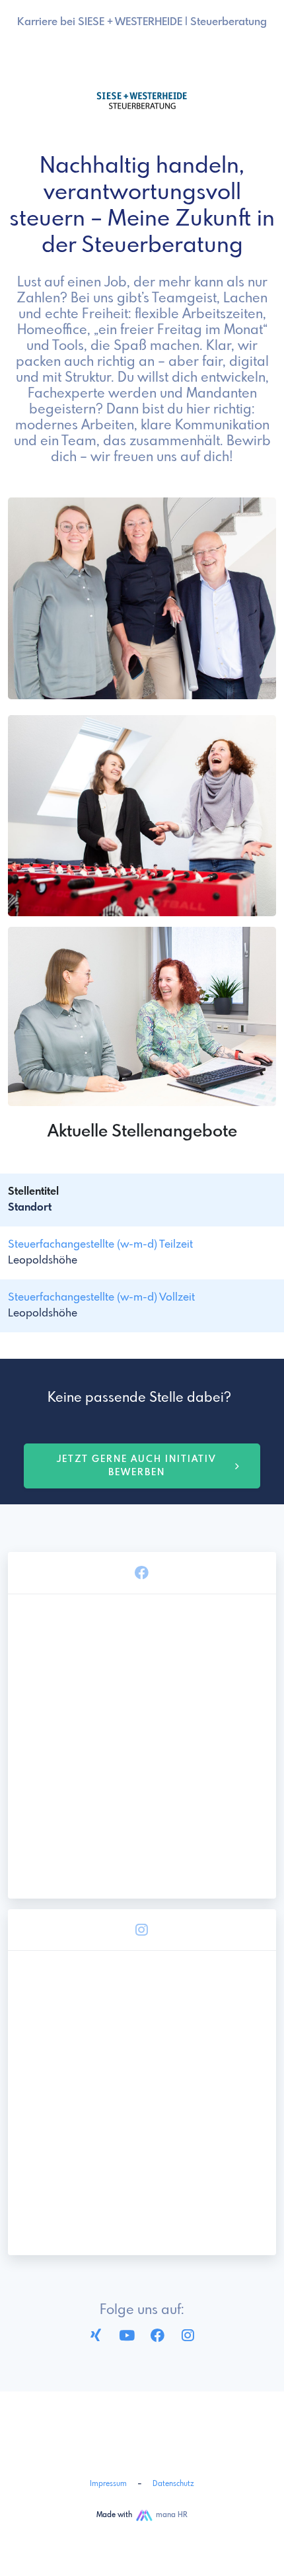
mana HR (172, 2515)
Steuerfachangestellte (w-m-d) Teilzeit (100, 1245)
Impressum (108, 2484)
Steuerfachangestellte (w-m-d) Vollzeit (101, 1298)
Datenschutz (173, 2484)
